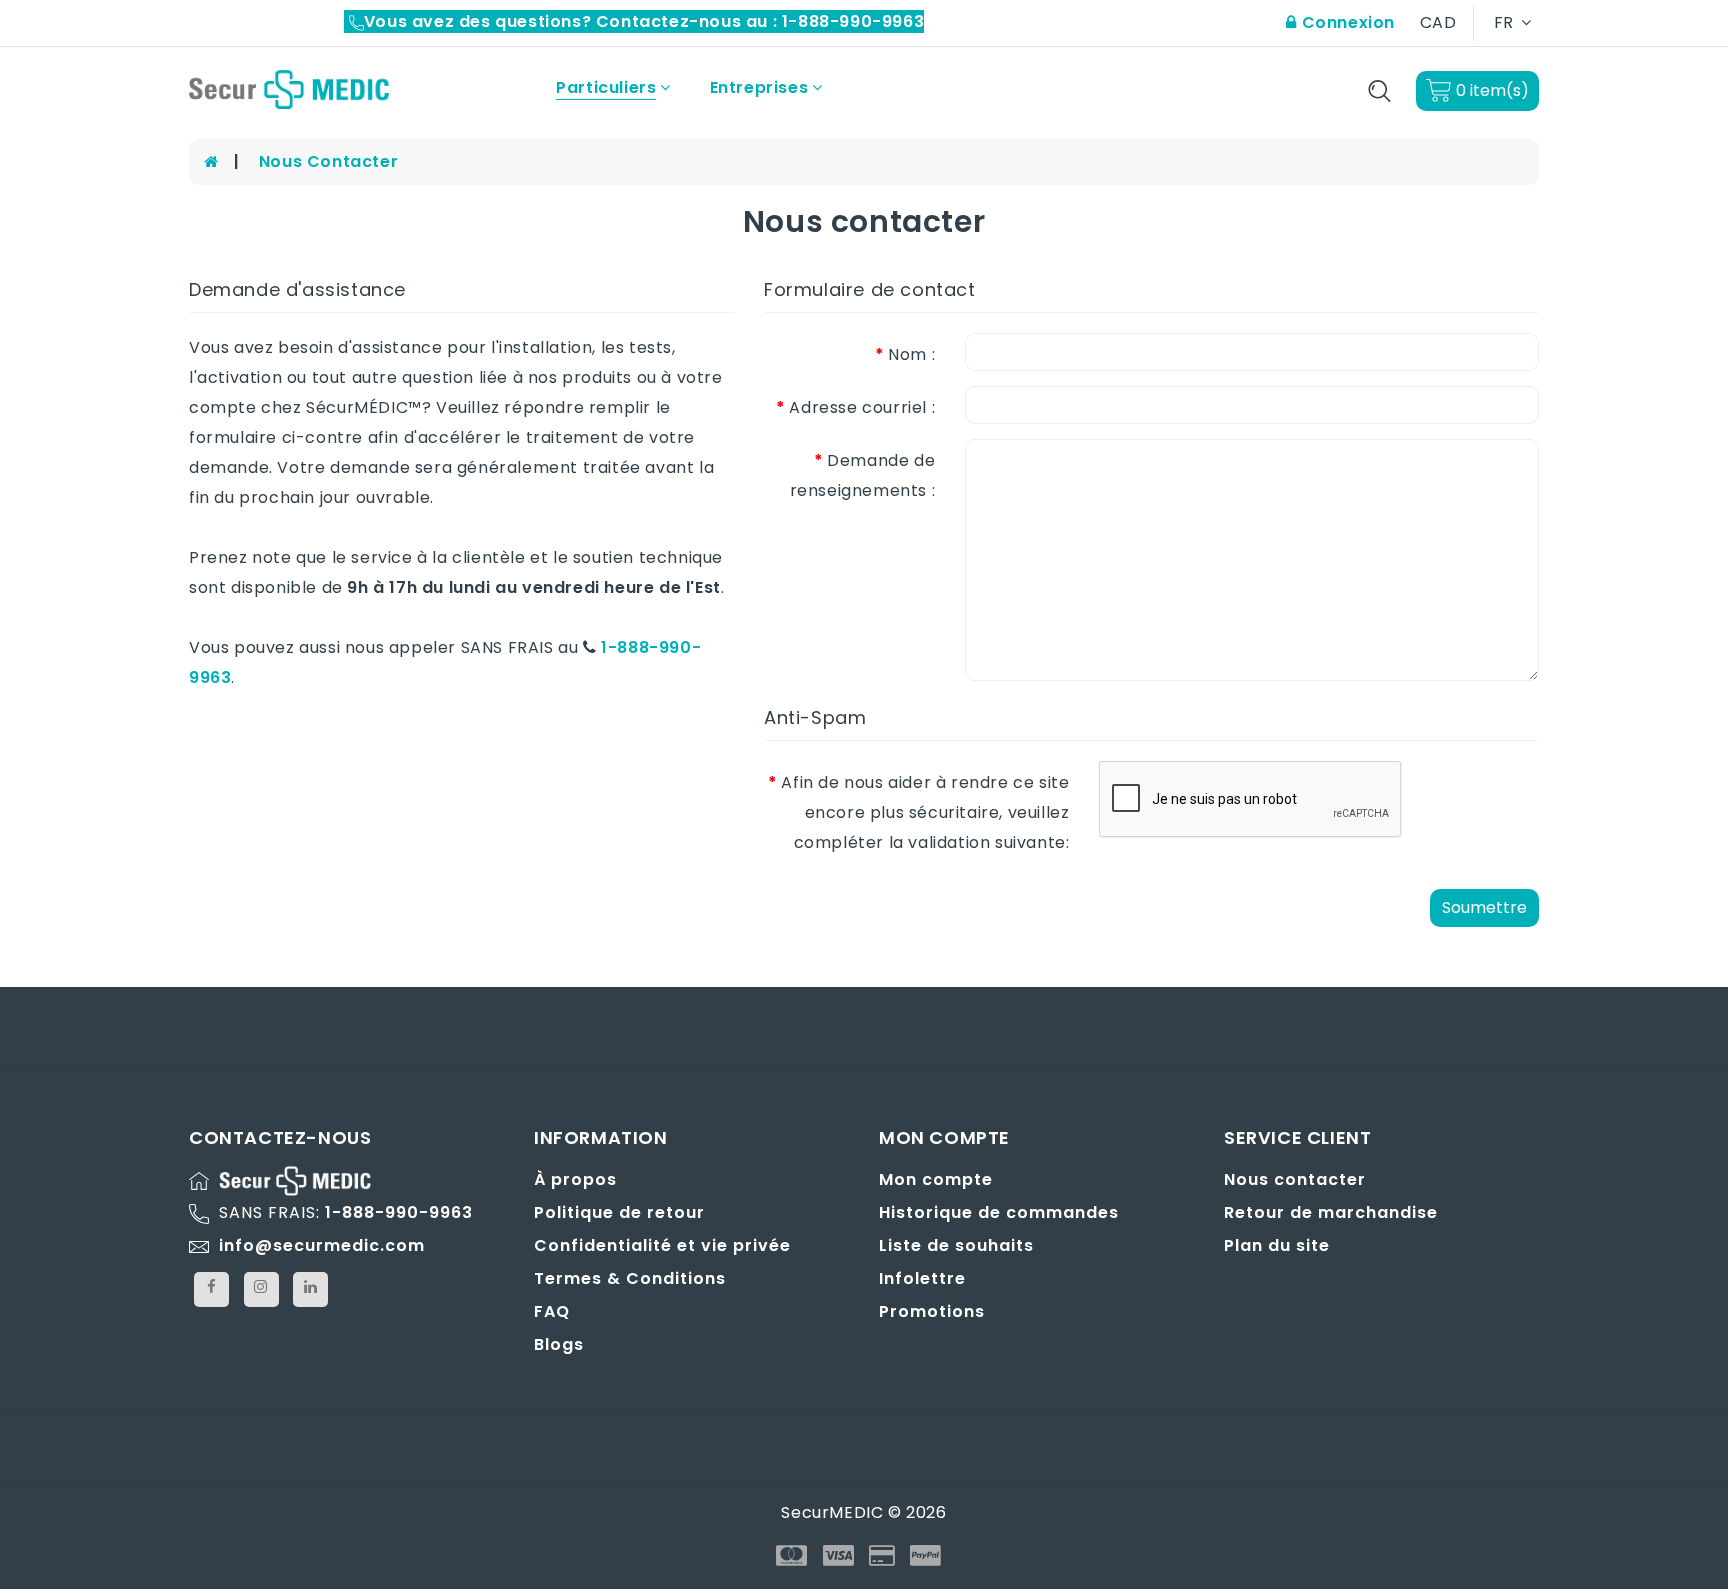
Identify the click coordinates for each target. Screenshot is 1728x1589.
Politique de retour (619, 1212)
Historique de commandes (999, 1212)
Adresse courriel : (862, 407)
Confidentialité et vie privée (662, 1245)
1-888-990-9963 (399, 1212)
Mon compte (936, 1179)
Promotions (932, 1311)
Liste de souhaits (956, 1245)
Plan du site (1277, 1245)
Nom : (911, 354)
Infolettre (922, 1278)
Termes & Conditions (630, 1278)
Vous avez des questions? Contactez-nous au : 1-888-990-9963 (644, 21)
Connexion (1346, 22)
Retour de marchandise (1331, 1212)
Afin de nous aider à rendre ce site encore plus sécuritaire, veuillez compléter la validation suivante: (925, 812)
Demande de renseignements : (863, 475)
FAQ (552, 1311)
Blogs (559, 1344)
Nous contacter (328, 161)
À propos (575, 1179)
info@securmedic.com (322, 1245)
